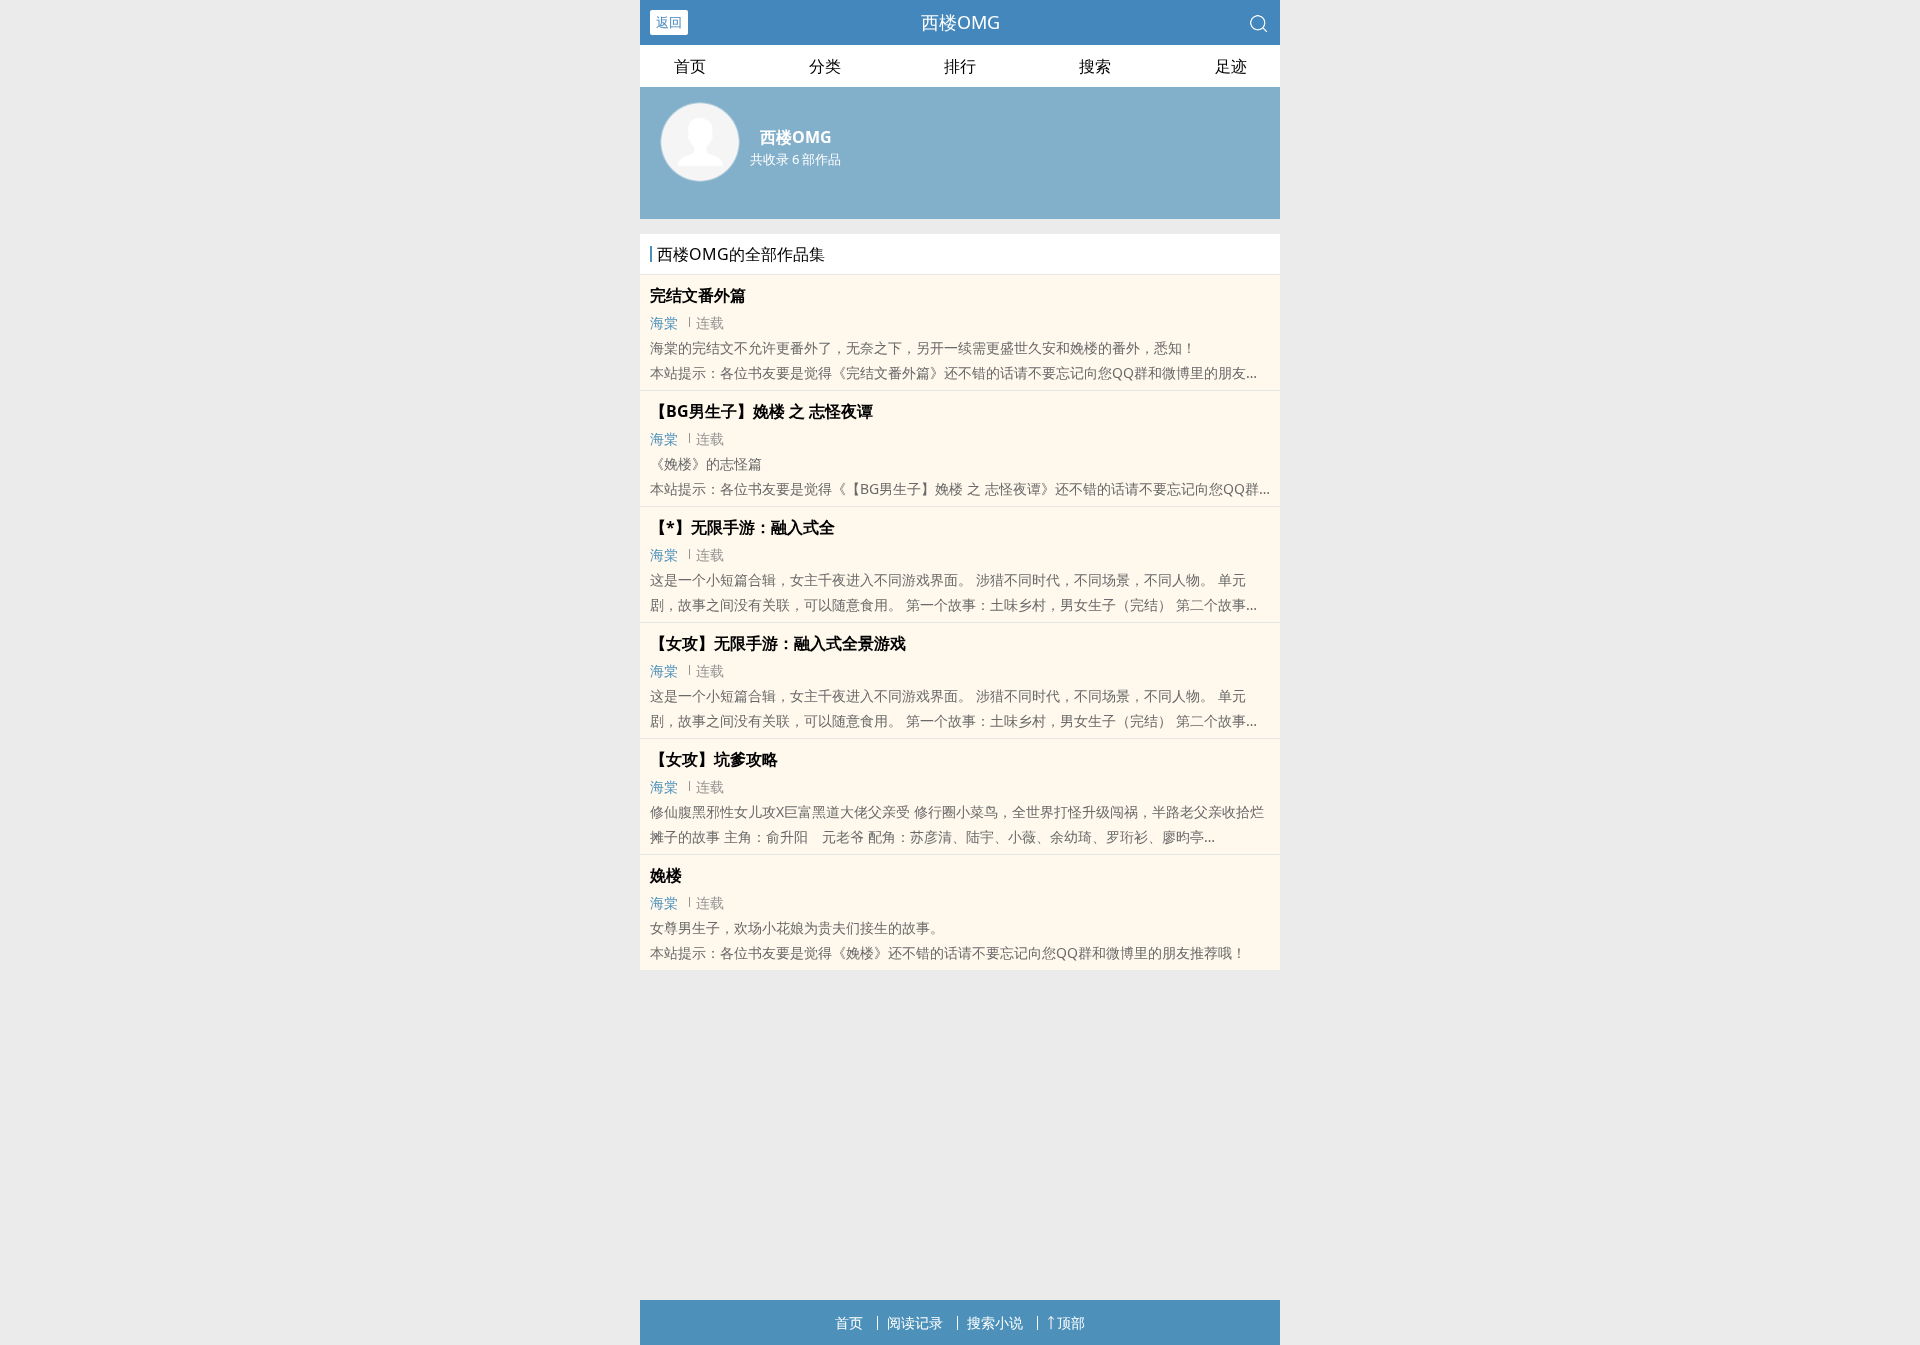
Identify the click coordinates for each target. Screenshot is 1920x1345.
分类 (825, 66)
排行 (960, 66)
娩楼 (666, 875)
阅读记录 (915, 1322)
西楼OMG (960, 22)
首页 (690, 66)
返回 (669, 22)
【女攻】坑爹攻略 (714, 759)
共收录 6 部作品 (795, 159)
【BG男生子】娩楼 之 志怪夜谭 (761, 411)
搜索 (1095, 66)
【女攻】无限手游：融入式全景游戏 (778, 643)
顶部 (1071, 1322)
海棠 (664, 322)
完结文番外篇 (698, 295)
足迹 (1231, 66)
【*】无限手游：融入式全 (742, 527)
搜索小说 (995, 1322)
